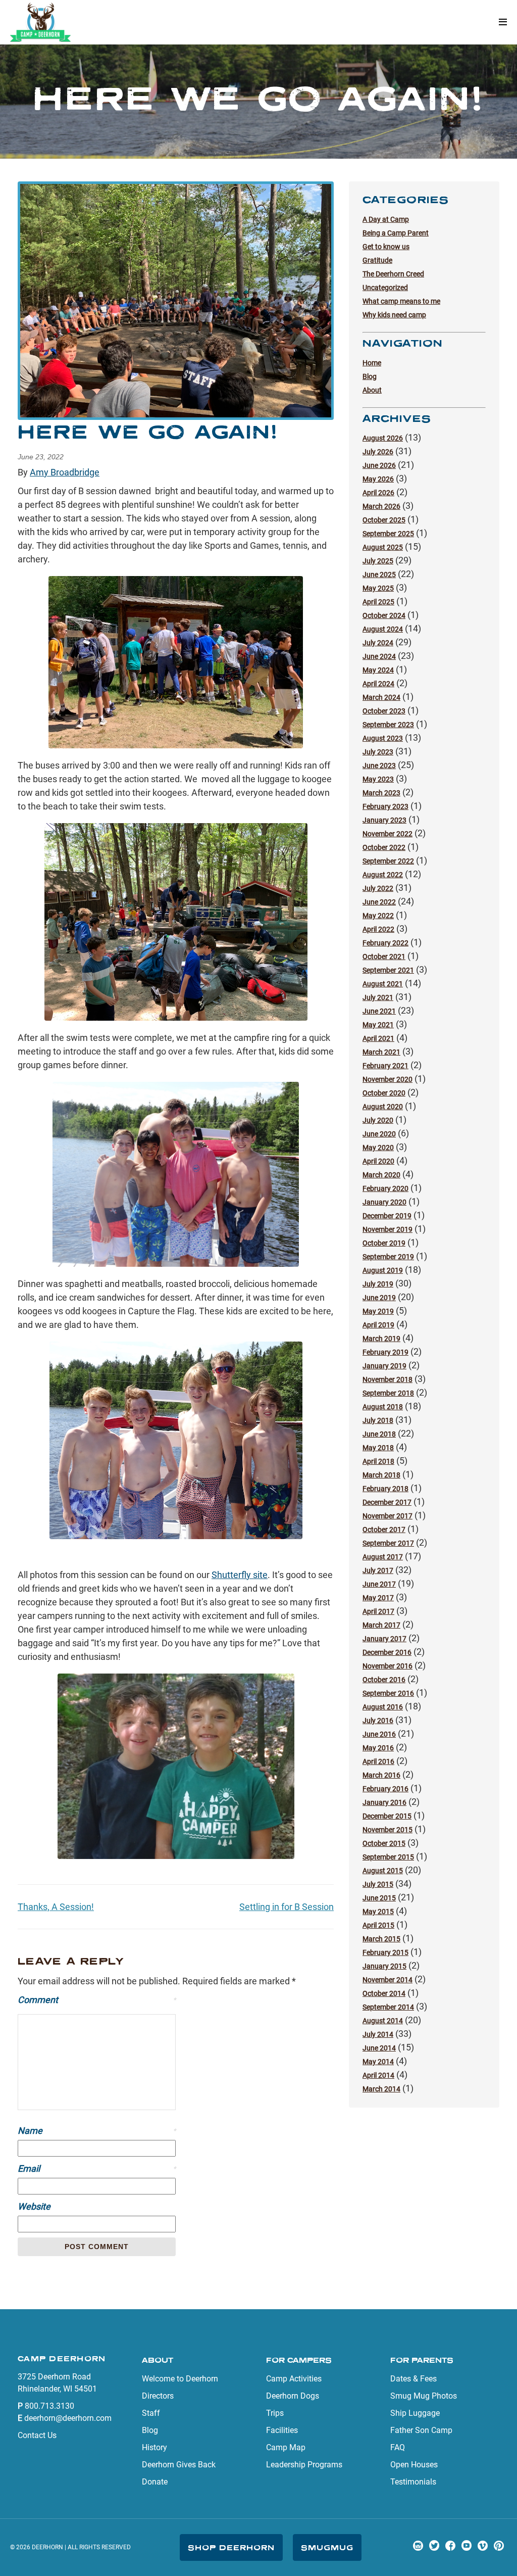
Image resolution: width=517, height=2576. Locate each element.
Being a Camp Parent (396, 233)
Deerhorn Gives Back (179, 2465)
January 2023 (384, 820)
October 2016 (384, 1680)
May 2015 (378, 1912)
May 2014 (378, 2062)
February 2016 (385, 1789)
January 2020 (384, 1202)
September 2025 (388, 534)
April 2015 (378, 1925)
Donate (155, 2482)
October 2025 (384, 520)
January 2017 (384, 1639)
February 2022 (385, 943)
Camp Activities (294, 2379)
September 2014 (388, 2007)
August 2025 (383, 547)
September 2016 (388, 1693)
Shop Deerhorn (231, 2547)
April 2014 (378, 2075)
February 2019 (385, 1352)
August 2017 (383, 1557)
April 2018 (378, 1461)
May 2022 (378, 916)
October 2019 (384, 1243)
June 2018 (379, 1434)
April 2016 (378, 1761)
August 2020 (383, 1107)
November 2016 (387, 1666)
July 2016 (378, 1721)
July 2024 (378, 643)
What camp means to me (401, 301)
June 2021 (379, 1011)
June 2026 (379, 465)
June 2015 (379, 1898)
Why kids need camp (394, 315)
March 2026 (381, 506)
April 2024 (378, 684)
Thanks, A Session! (56, 1907)
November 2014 (387, 1980)
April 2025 (378, 602)
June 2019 (379, 1298)
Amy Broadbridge (65, 472)
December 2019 (387, 1216)
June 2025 (379, 575)
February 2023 (385, 806)
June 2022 (379, 902)
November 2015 (387, 1830)
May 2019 (378, 1311)
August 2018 (383, 1407)
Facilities (282, 2430)
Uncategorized (385, 288)
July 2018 (378, 1420)
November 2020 (387, 1079)
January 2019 (384, 1366)
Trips (275, 2413)
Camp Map (286, 2447)
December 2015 (387, 1816)
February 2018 (385, 1489)
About (372, 390)
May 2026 (378, 479)
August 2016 (383, 1707)
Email (97, 2168)
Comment (97, 2000)
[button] (503, 22)
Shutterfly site (240, 1575)
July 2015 (378, 1884)
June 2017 (379, 1584)
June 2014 (379, 2048)
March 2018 (381, 1475)
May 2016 (378, 1748)
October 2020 (384, 1093)
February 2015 (385, 1952)
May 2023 (378, 779)
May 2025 (378, 588)
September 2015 (388, 1857)
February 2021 (385, 1066)
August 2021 (383, 984)
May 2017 (378, 1598)
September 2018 (388, 1393)
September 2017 (388, 1543)
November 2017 (387, 1516)
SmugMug (327, 2547)
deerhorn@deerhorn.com (68, 2418)
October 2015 (384, 1843)
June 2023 (379, 766)
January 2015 (384, 1966)
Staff (151, 2413)
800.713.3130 (49, 2406)
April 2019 (378, 1325)
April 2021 (378, 1038)
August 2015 (383, 1871)
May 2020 (378, 1148)
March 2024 (381, 697)
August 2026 (383, 438)
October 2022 (384, 847)
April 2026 (378, 493)
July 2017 (378, 1570)
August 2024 (383, 629)
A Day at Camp (386, 219)
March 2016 (381, 1775)
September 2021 (388, 970)
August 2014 (383, 2021)
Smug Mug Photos (424, 2396)
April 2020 (378, 1161)
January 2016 (384, 1802)
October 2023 (384, 711)
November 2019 (387, 1229)
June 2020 (379, 1134)
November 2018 (387, 1379)
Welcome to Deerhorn (180, 2379)
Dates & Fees (413, 2379)
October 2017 (384, 1530)
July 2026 (378, 452)
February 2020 (385, 1188)
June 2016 (379, 1734)
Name (97, 2131)
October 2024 (384, 615)
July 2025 (378, 561)
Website (34, 2206)
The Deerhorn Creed (393, 274)
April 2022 (378, 929)
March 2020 (381, 1175)
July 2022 (378, 888)
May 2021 (378, 1025)
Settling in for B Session (287, 1907)
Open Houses (414, 2465)
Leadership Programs (304, 2465)
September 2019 (388, 1257)
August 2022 (383, 875)
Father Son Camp (421, 2430)
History (154, 2447)
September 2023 (388, 725)
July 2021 (378, 997)
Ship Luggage (415, 2413)
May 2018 (378, 1448)
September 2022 (388, 861)
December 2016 (387, 1652)
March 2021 (381, 1052)
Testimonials (413, 2482)
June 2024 (379, 656)
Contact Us (37, 2435)
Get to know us (386, 247)
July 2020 (378, 1120)
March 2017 (381, 1625)
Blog (370, 376)
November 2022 (387, 834)
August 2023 (383, 738)
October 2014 (384, 1993)
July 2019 (378, 1284)
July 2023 (378, 752)
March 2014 (381, 2089)
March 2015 (381, 1939)
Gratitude (377, 260)
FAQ (398, 2447)
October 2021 (384, 957)
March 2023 (381, 793)
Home (372, 363)
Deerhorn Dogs (293, 2396)
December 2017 (387, 1502)
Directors (158, 2396)
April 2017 (378, 1611)
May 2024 (378, 670)
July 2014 (378, 2034)
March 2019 (381, 1339)
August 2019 (383, 1270)
